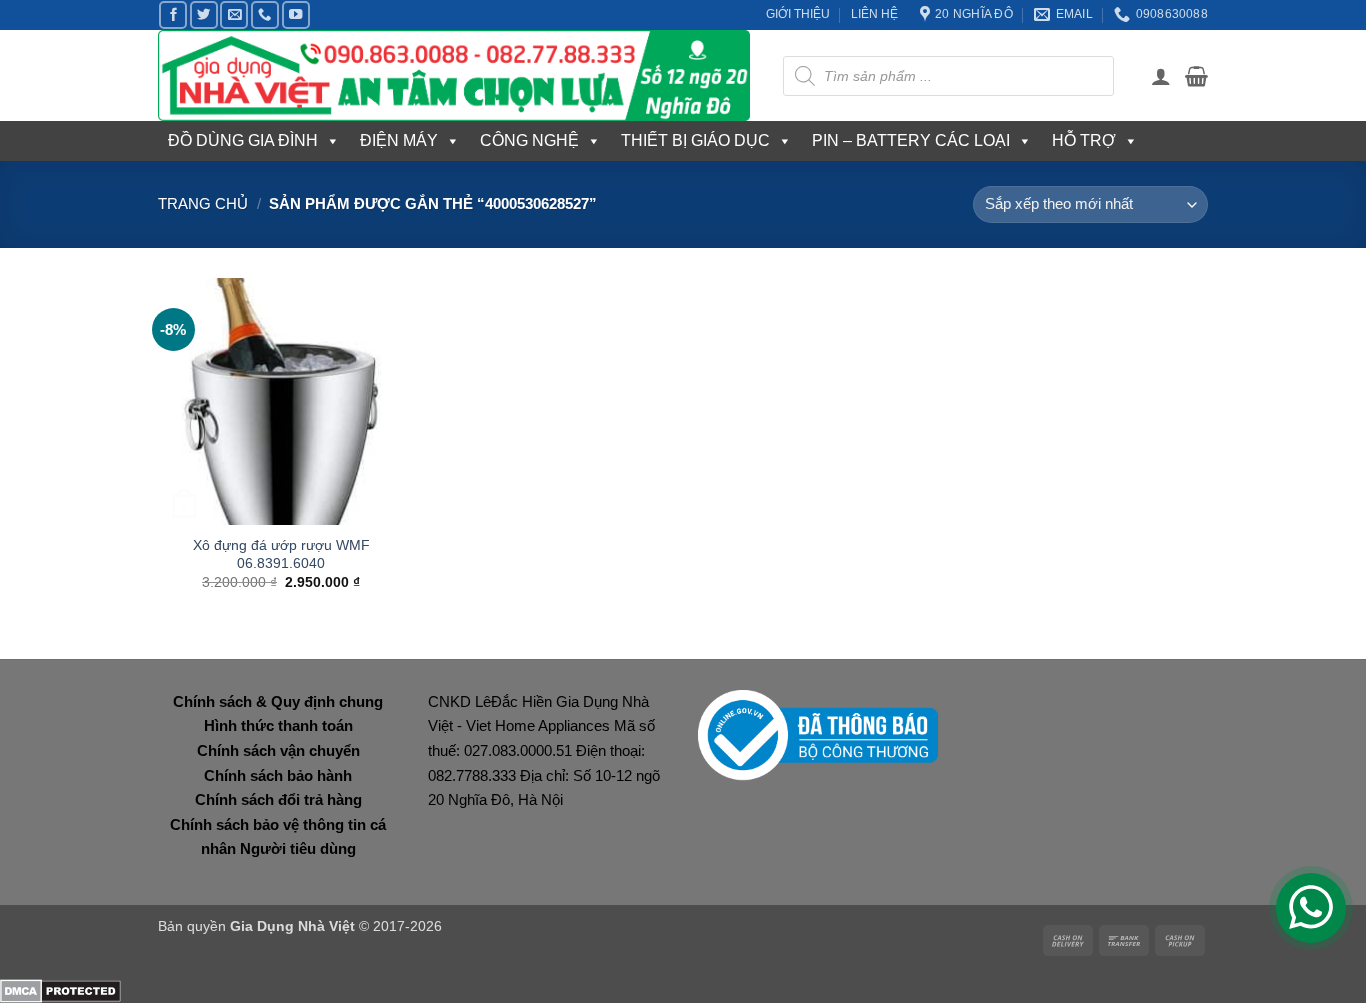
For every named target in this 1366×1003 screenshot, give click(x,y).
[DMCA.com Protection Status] (60, 989)
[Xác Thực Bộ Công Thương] (818, 733)
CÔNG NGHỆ (529, 140)
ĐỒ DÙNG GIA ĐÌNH (243, 140)
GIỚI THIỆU (798, 14)
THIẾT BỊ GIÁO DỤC (695, 140)
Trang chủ (203, 203)
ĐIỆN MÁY (399, 140)
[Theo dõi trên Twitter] (204, 15)
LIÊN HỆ (874, 14)
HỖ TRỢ (1084, 140)
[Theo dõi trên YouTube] (296, 15)
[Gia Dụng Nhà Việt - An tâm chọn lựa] (455, 75)
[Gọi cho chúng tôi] (265, 15)
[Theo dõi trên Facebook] (173, 15)
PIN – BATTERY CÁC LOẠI (911, 140)
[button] (1161, 76)
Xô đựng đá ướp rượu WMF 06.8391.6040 (281, 554)
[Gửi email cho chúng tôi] (234, 15)
